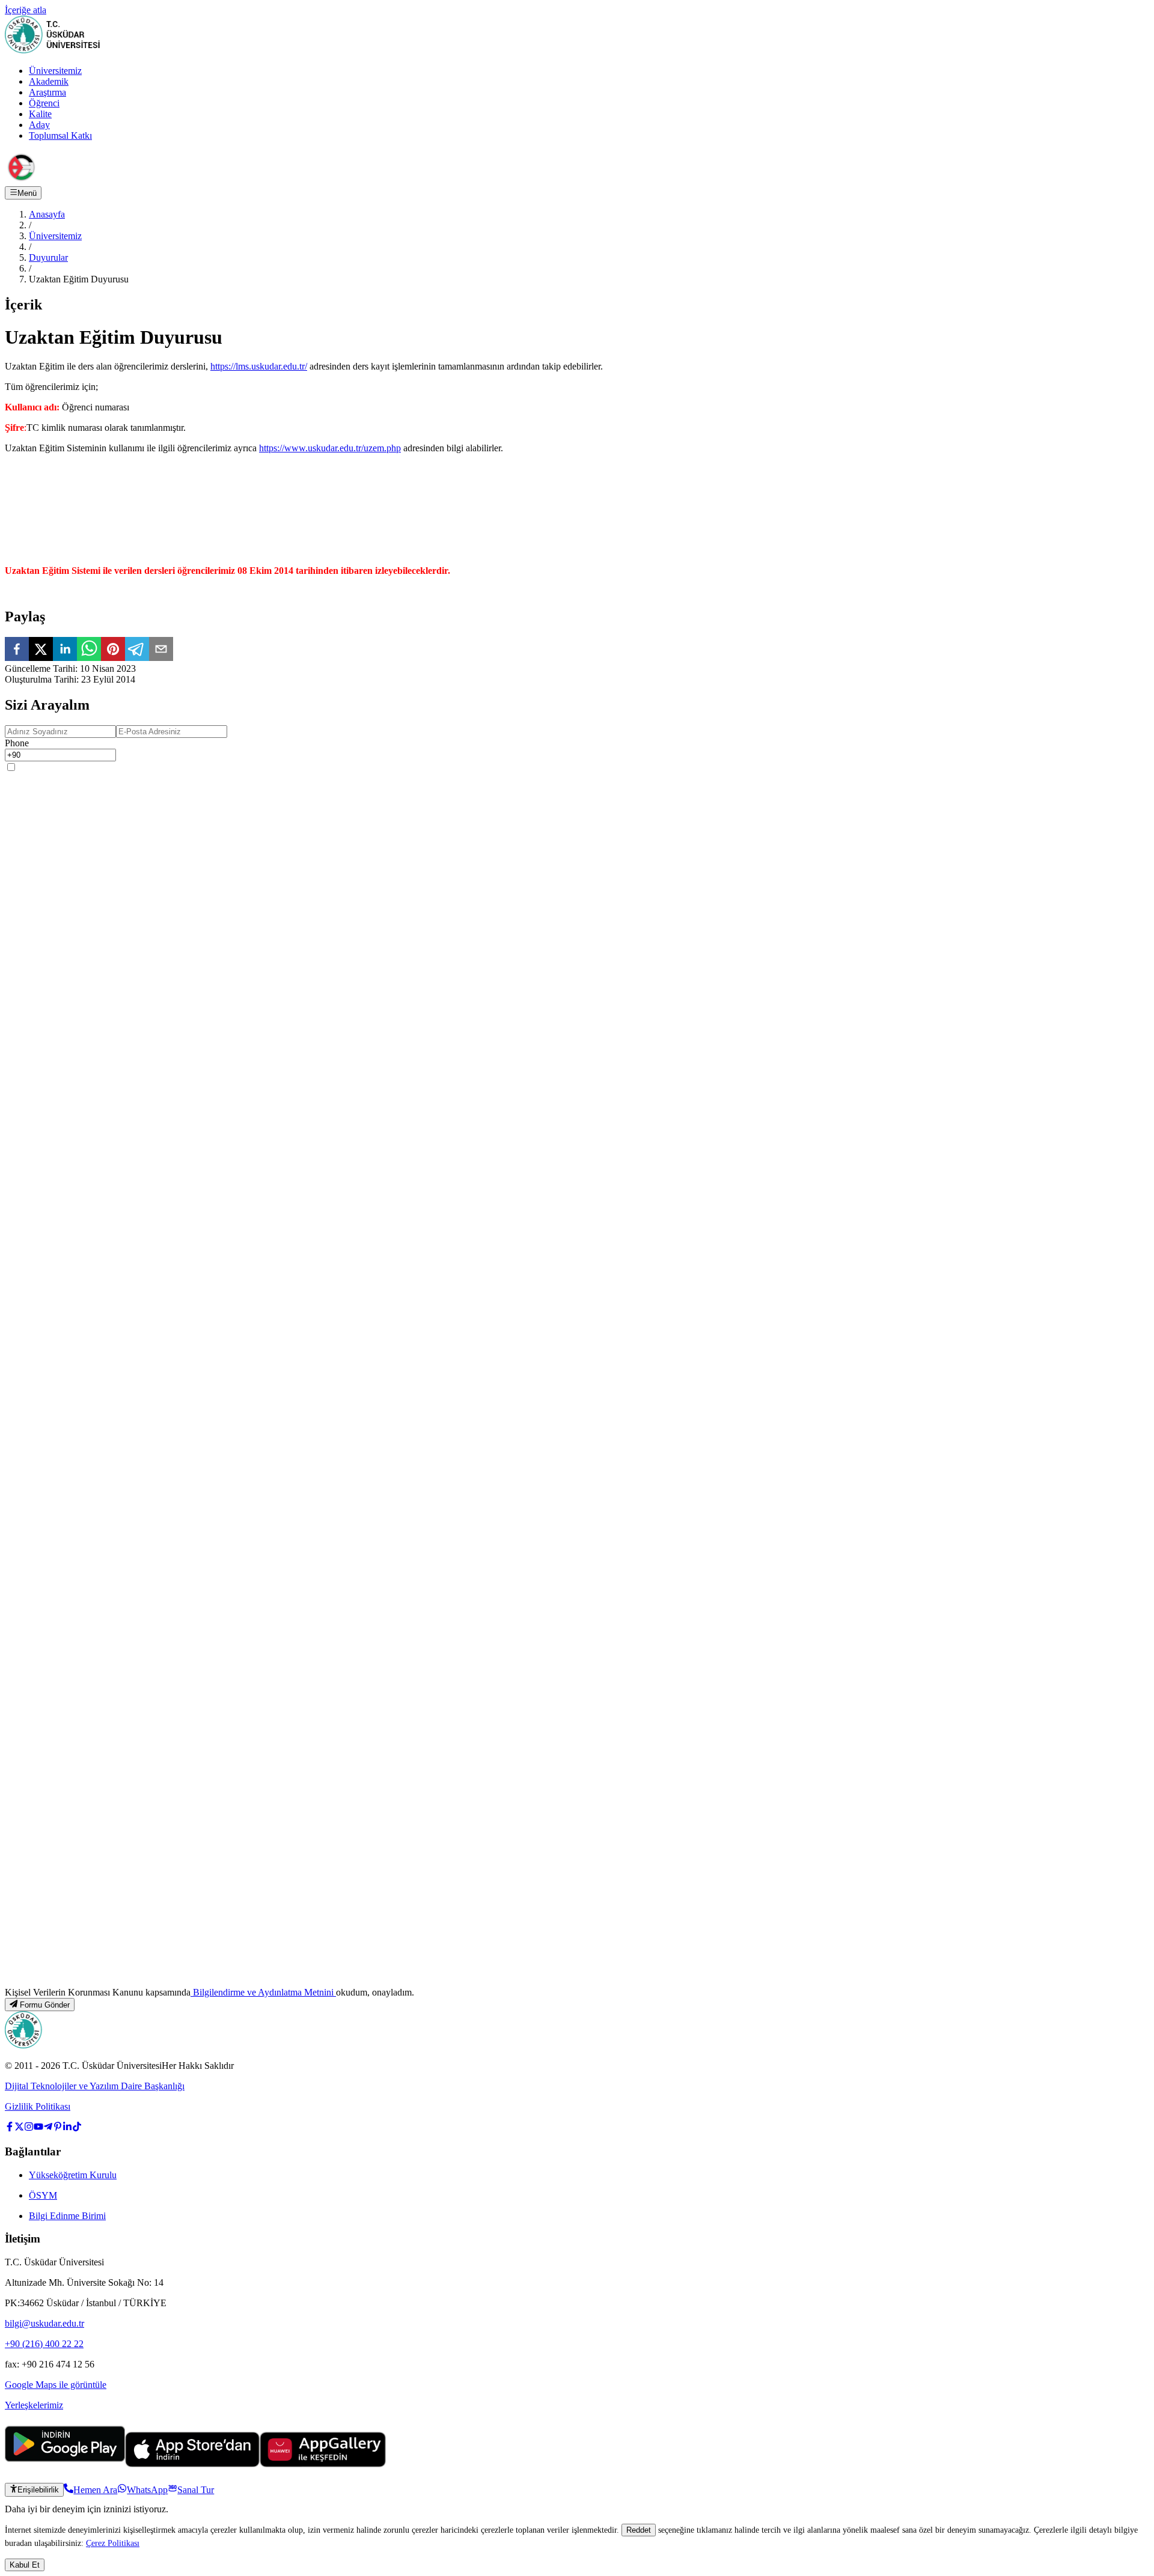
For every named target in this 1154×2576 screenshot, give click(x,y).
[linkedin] (65, 650)
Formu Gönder (45, 2005)
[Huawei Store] (323, 2464)
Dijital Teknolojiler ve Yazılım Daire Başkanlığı (95, 2086)
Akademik (49, 81)
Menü (27, 193)
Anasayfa (47, 214)
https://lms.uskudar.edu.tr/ (259, 366)
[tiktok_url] (77, 2128)
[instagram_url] (29, 2128)
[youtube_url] (38, 2128)
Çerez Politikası (113, 2543)
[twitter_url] (19, 2128)
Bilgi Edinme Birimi (67, 2216)
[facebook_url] (10, 2128)
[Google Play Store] (65, 2464)
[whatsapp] (89, 650)
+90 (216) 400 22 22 (44, 2344)
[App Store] (192, 2464)
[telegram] (137, 650)
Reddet (639, 2530)
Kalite (40, 114)
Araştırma (47, 92)
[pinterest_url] (58, 2128)
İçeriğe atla (26, 10)
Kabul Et (25, 2565)
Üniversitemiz (55, 71)
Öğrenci (44, 103)
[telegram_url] (48, 2128)
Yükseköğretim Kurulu (73, 2175)
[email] (161, 650)
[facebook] (17, 650)
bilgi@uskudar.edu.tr (44, 2323)
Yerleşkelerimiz (34, 2405)
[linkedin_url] (67, 2128)
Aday (39, 125)
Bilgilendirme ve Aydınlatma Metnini (263, 1992)
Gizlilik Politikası (38, 2106)
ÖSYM (43, 2195)
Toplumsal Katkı (60, 135)
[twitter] (41, 650)
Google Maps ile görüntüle (56, 2385)
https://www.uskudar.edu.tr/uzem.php (330, 448)
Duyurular (48, 257)
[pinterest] (113, 650)
